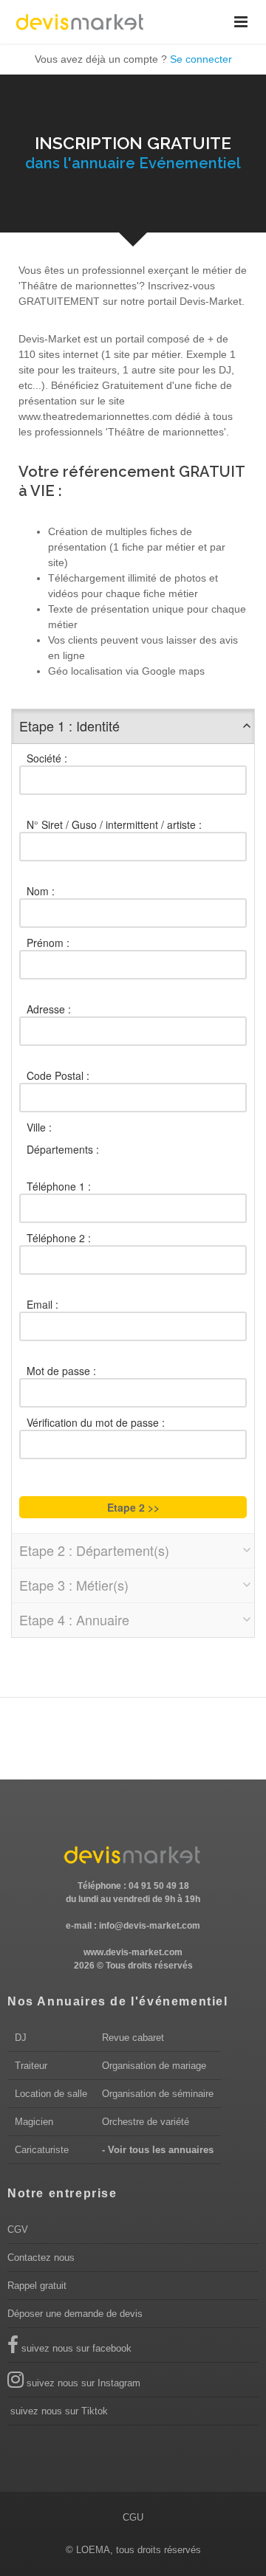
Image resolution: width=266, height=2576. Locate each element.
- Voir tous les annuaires (158, 2150)
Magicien (34, 2122)
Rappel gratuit (37, 2286)
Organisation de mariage (154, 2066)
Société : (47, 758)
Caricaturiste (42, 2150)
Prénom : (48, 943)
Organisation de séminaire (158, 2094)
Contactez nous (41, 2258)
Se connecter (201, 59)
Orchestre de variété (146, 2122)
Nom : (41, 891)
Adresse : (49, 1009)
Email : (42, 1304)
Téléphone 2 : (59, 1238)
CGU (133, 2517)
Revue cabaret (133, 2038)
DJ (21, 2038)
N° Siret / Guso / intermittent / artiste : (114, 824)
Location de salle (51, 2094)
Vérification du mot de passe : (96, 1422)
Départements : (63, 1149)
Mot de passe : (61, 1371)
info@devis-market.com (150, 1926)
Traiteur (31, 2066)
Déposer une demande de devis (75, 2314)
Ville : (39, 1127)
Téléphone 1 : (59, 1186)
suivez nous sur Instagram (82, 2383)
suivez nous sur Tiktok (58, 2411)
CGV (18, 2229)
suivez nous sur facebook (75, 2348)
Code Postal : (58, 1075)
